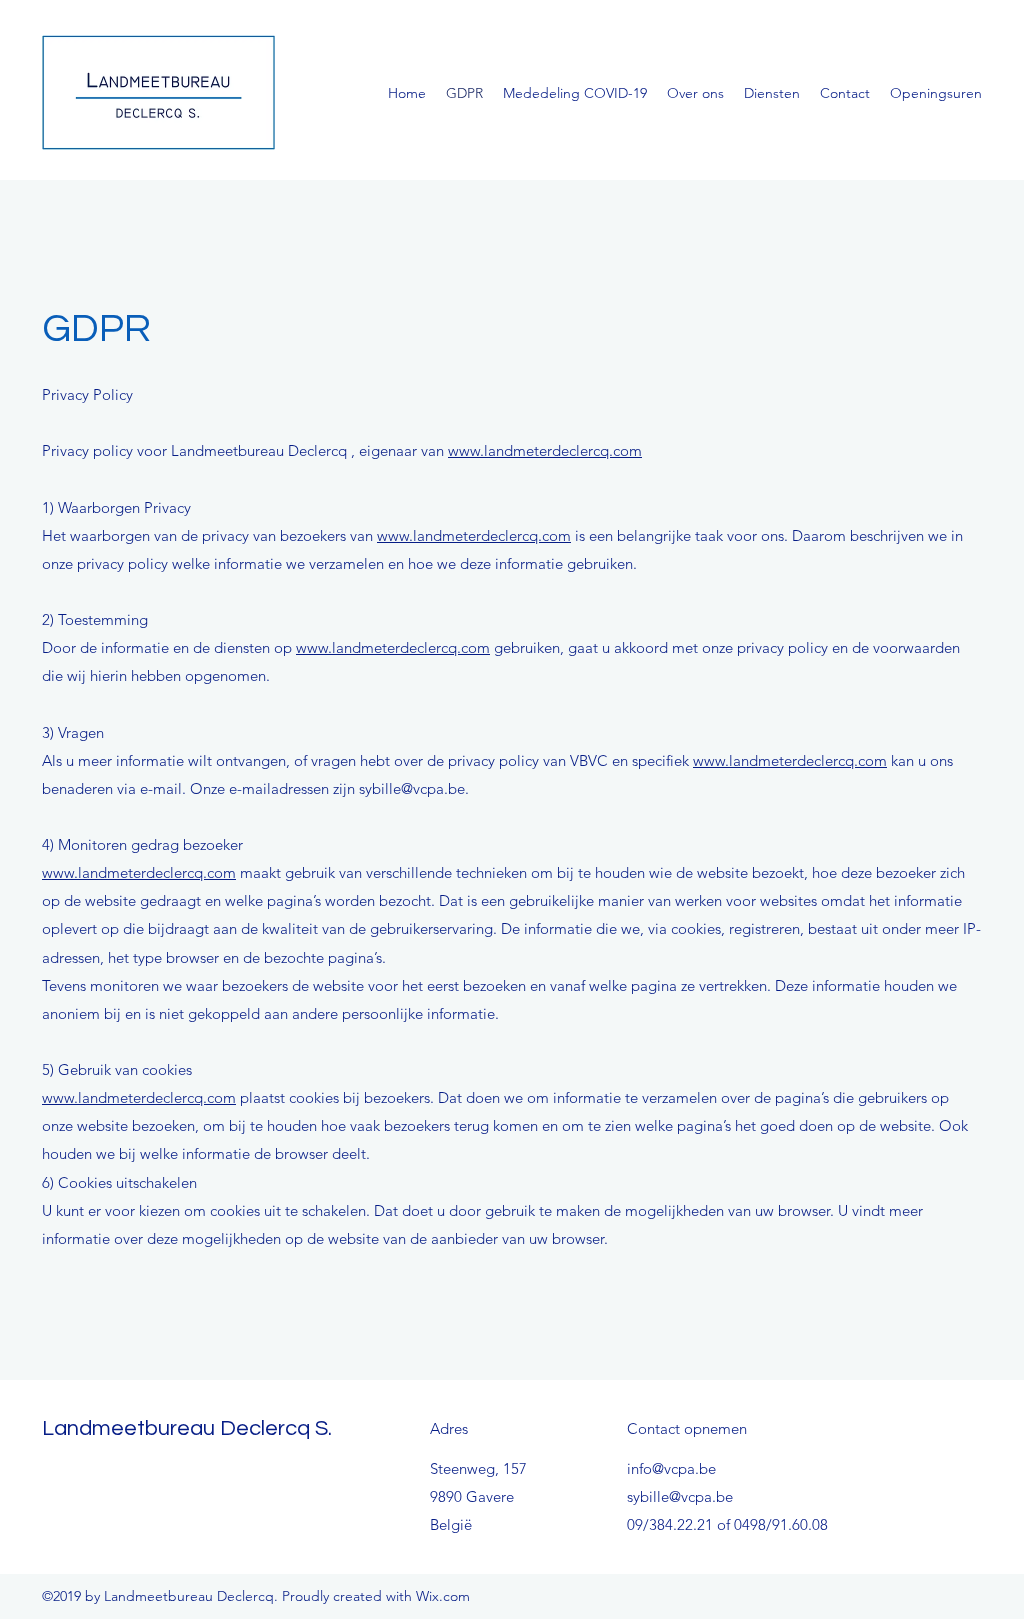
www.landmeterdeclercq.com (545, 450)
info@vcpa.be (671, 1468)
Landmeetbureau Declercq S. (187, 1428)
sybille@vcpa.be (680, 1496)
